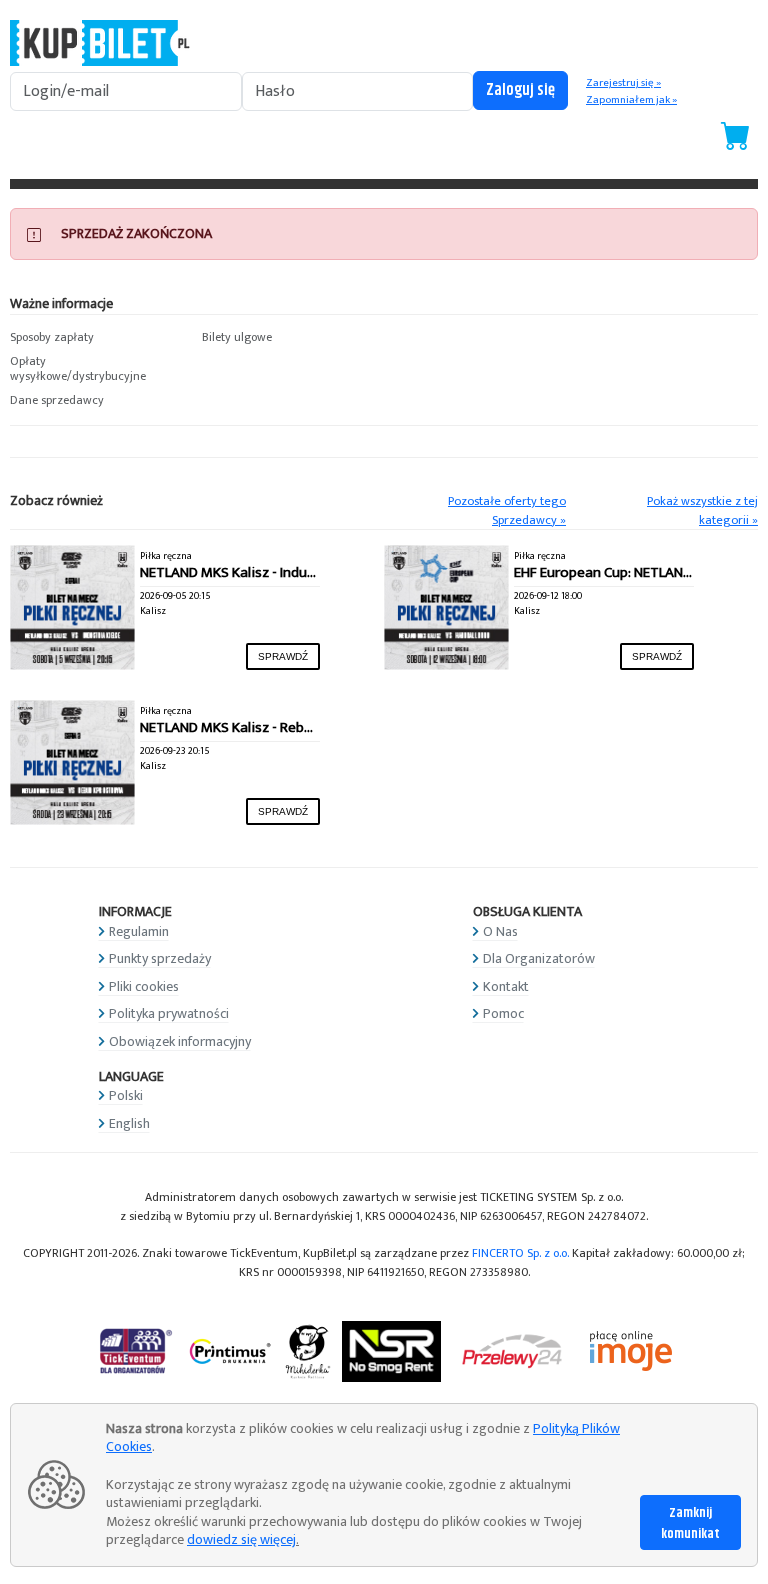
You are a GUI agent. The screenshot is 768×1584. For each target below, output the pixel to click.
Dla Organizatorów (539, 958)
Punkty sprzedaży (160, 958)
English (129, 1123)
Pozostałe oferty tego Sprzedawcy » (507, 511)
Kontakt (506, 986)
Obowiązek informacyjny (180, 1041)
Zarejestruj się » (623, 83)
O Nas (500, 931)
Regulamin (139, 931)
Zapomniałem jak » (631, 100)
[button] (96, 338)
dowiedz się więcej (241, 1539)
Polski (126, 1095)
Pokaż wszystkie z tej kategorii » (702, 511)
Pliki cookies (144, 986)
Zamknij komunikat (690, 1523)
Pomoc (503, 1013)
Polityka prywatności (169, 1013)
